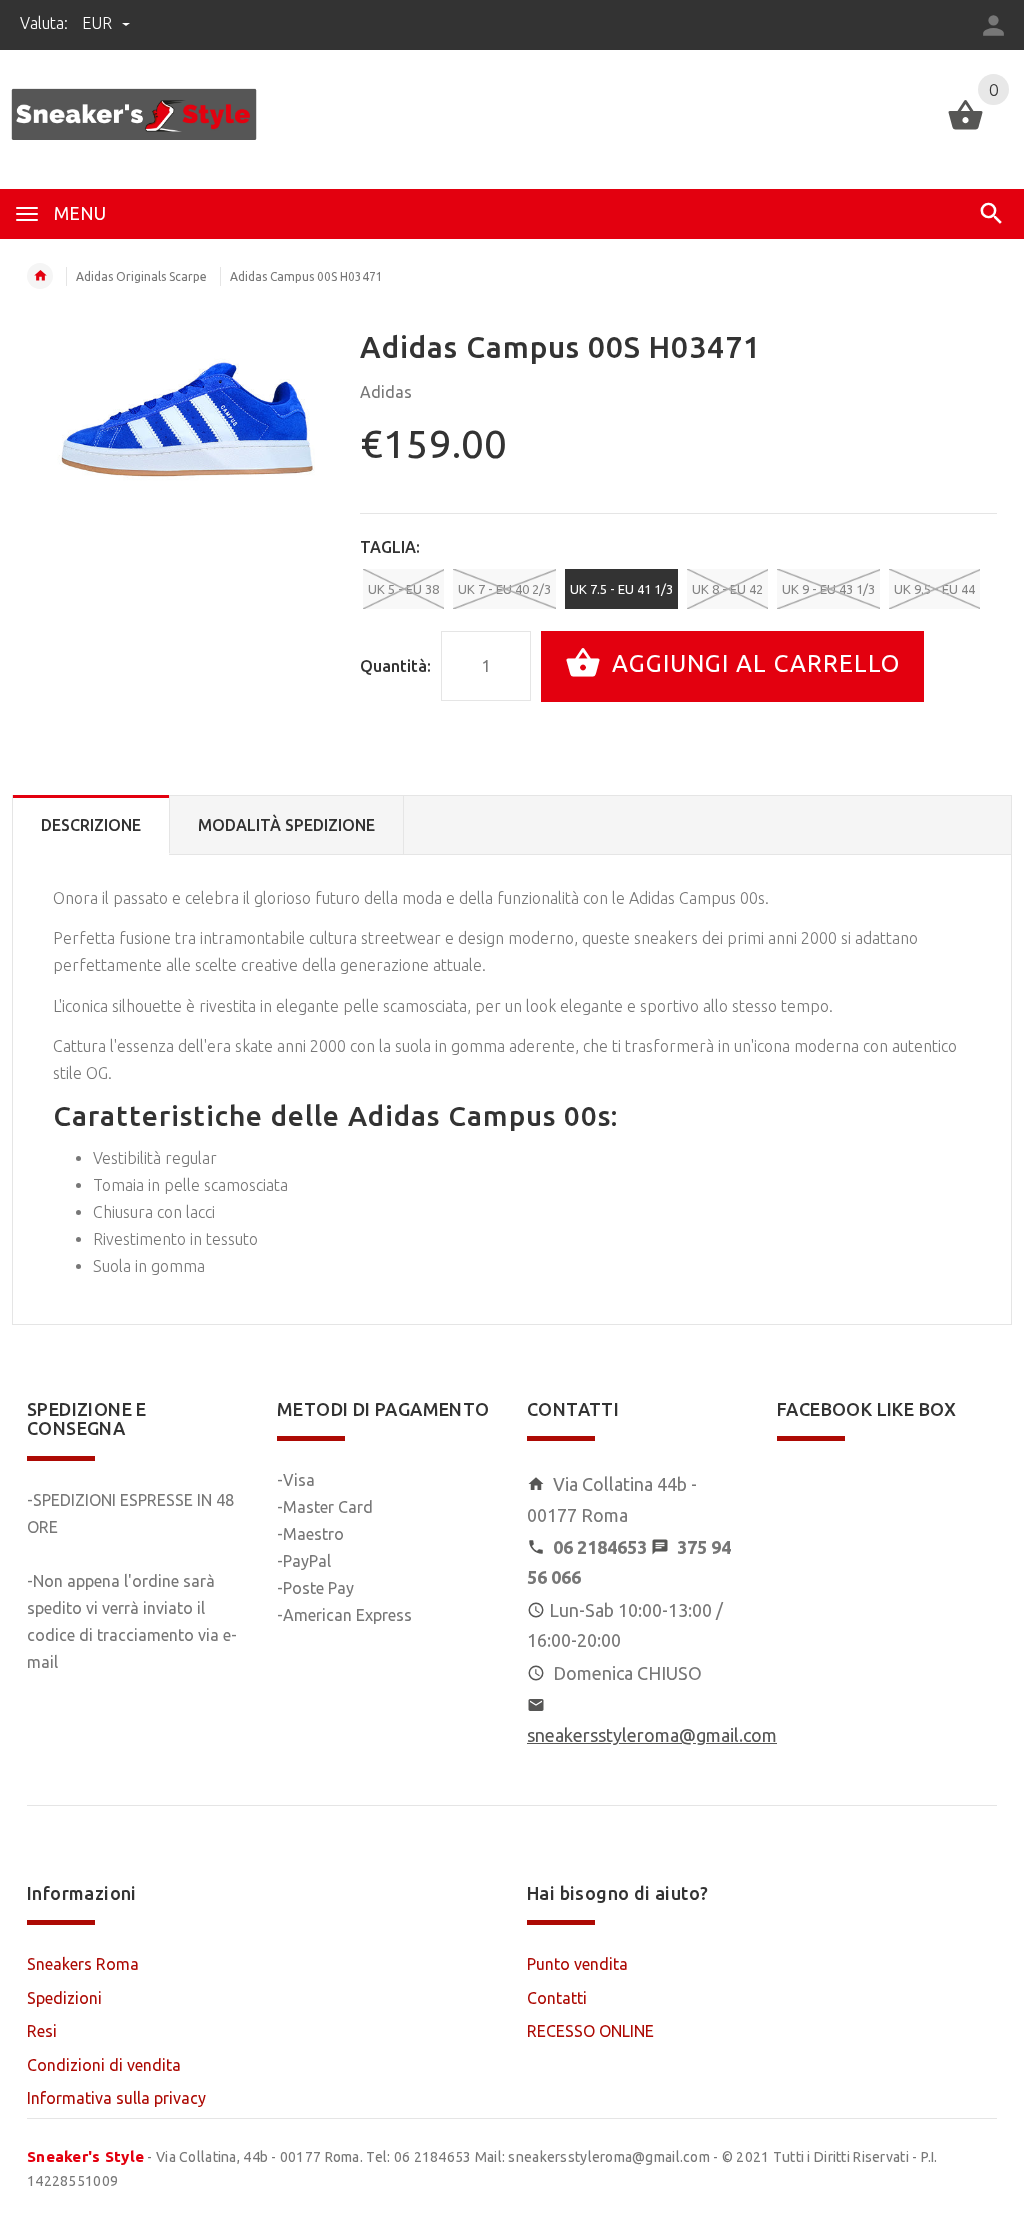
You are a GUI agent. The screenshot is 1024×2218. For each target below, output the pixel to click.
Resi (42, 2031)
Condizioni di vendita (104, 2065)
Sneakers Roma (83, 1964)
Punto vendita (577, 1964)
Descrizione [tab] (91, 825)
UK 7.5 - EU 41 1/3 (621, 589)
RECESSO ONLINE (590, 2031)
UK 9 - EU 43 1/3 (828, 589)
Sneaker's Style (85, 2156)
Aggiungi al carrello (752, 664)
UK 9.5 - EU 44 (934, 589)
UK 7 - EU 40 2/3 (504, 589)
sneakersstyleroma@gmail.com (652, 1735)
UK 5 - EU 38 (403, 589)
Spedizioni (64, 1998)
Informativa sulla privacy (116, 2098)
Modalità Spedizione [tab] (286, 825)
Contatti (557, 1998)
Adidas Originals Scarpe (141, 276)
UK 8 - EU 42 (727, 589)
